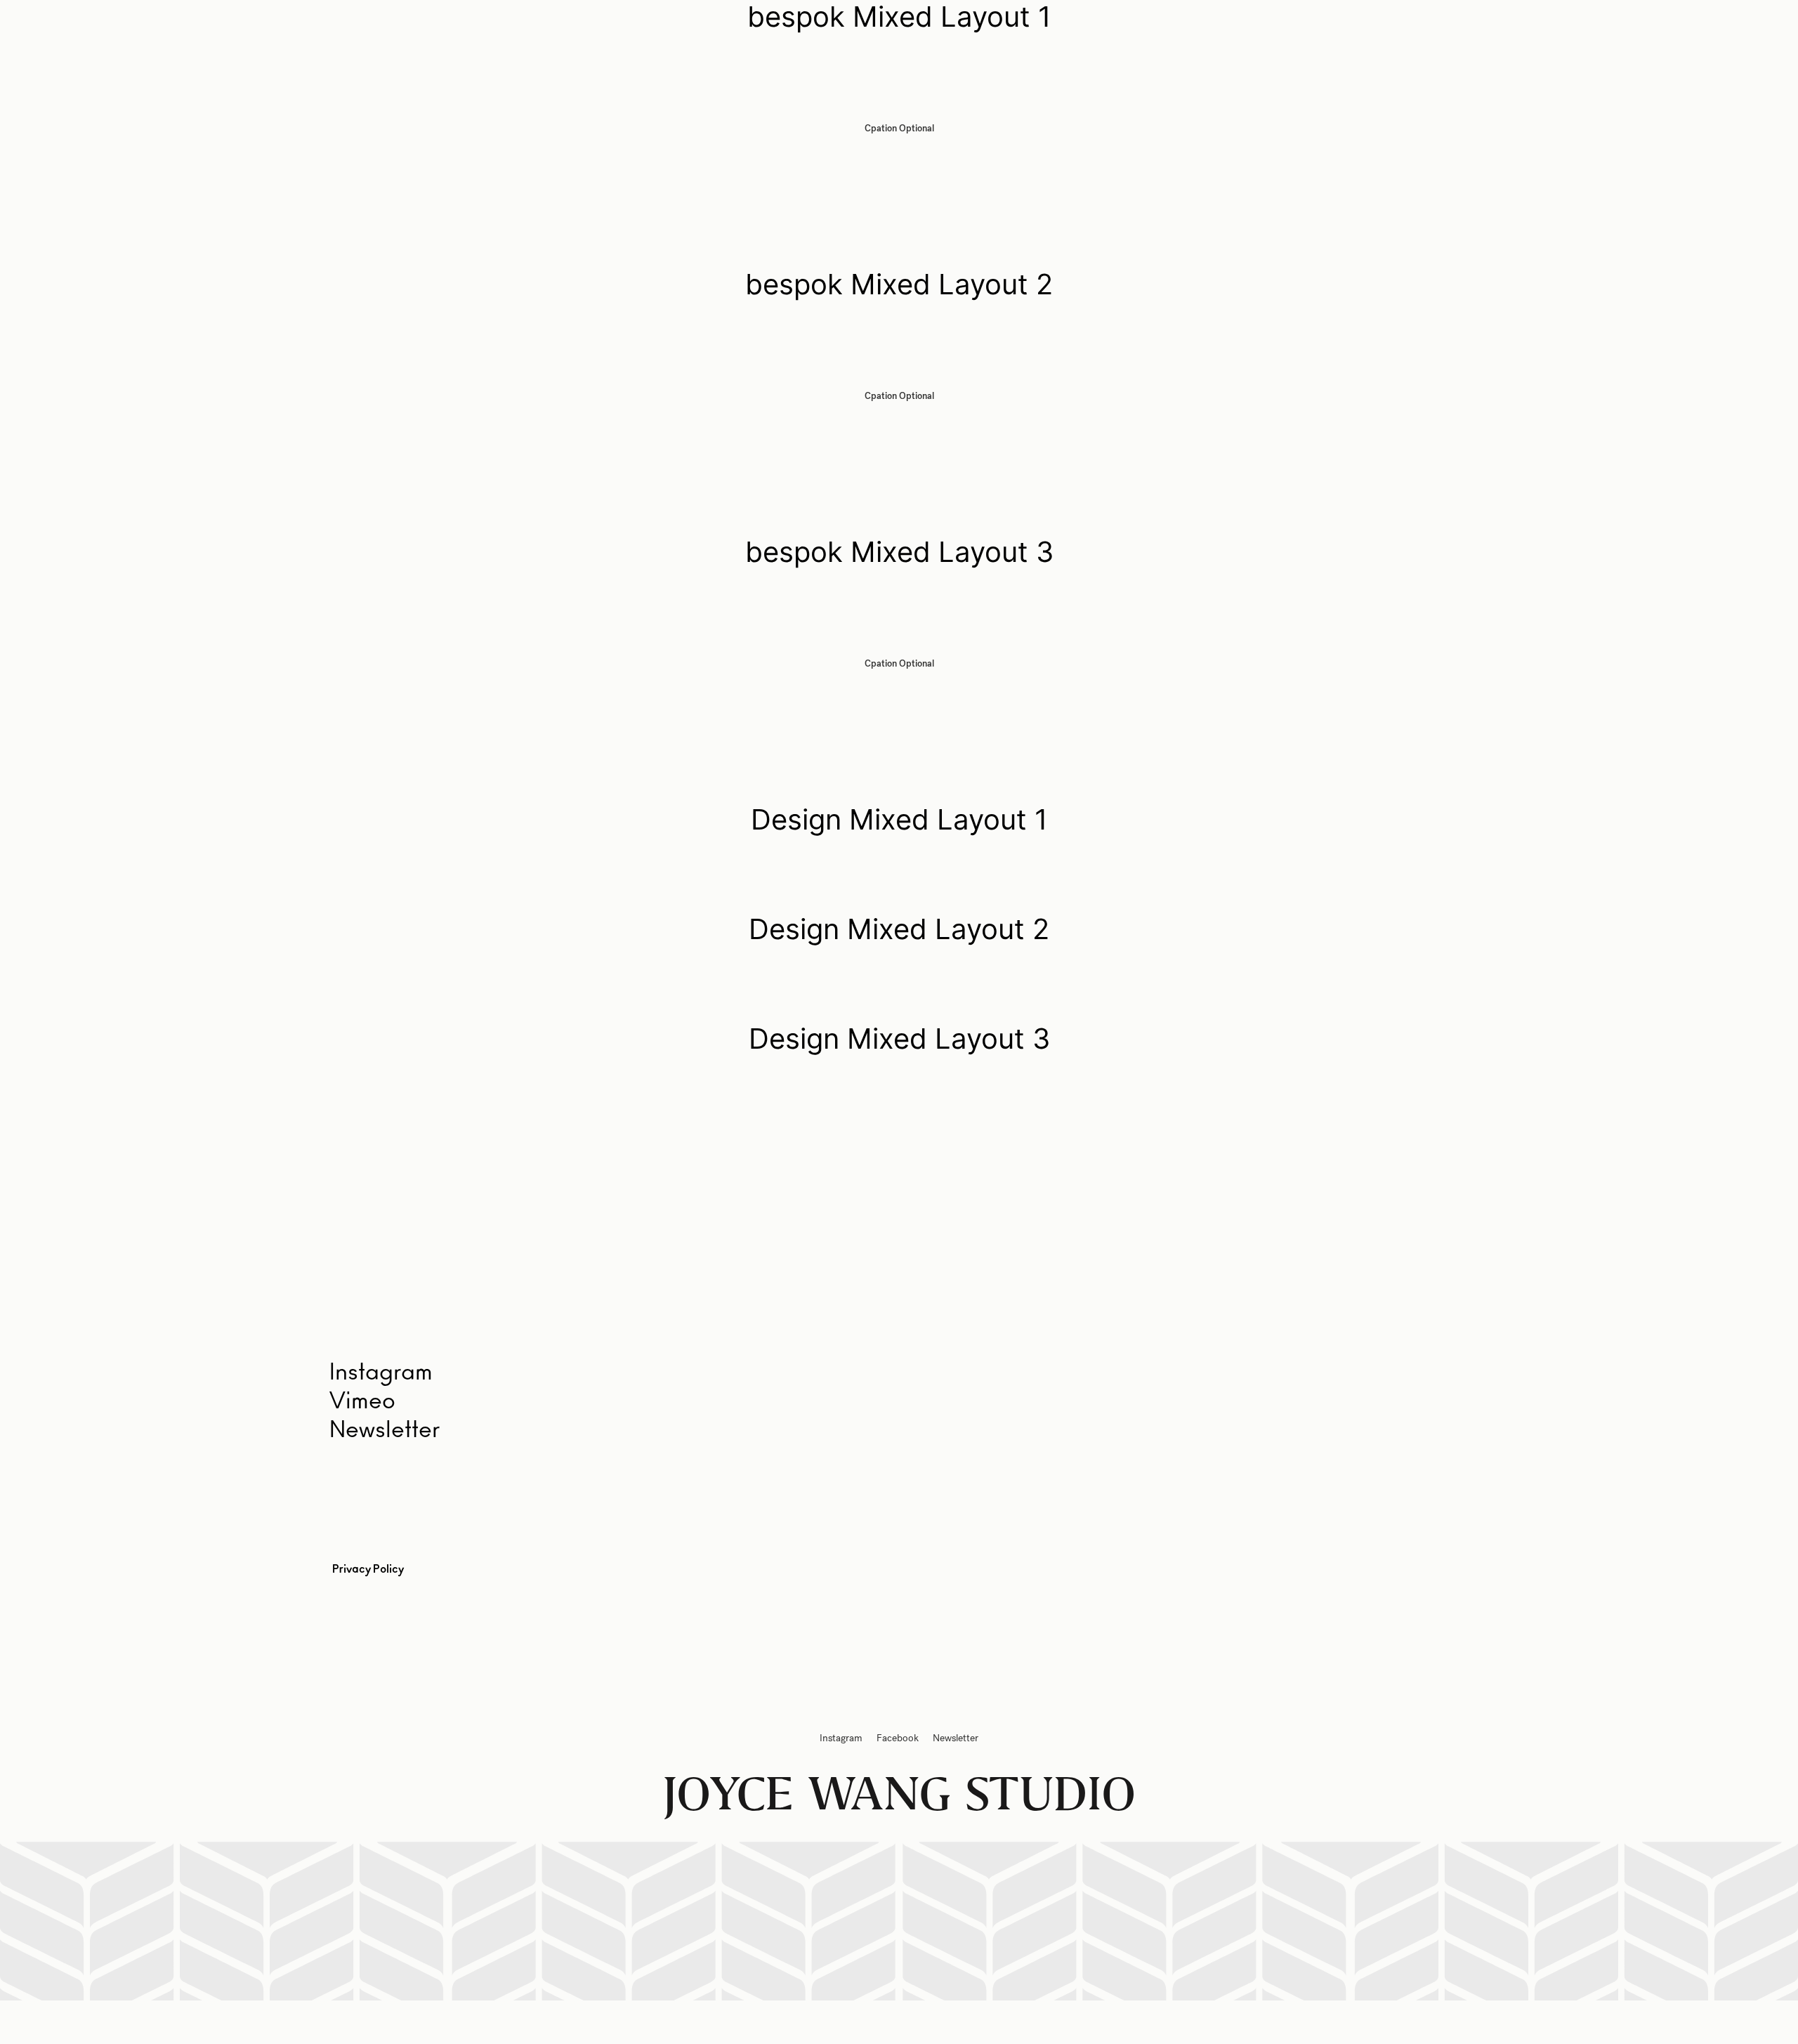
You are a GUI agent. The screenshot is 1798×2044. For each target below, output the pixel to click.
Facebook (898, 1738)
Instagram (841, 1738)
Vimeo (362, 1401)
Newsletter (385, 1430)
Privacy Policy (368, 1569)
